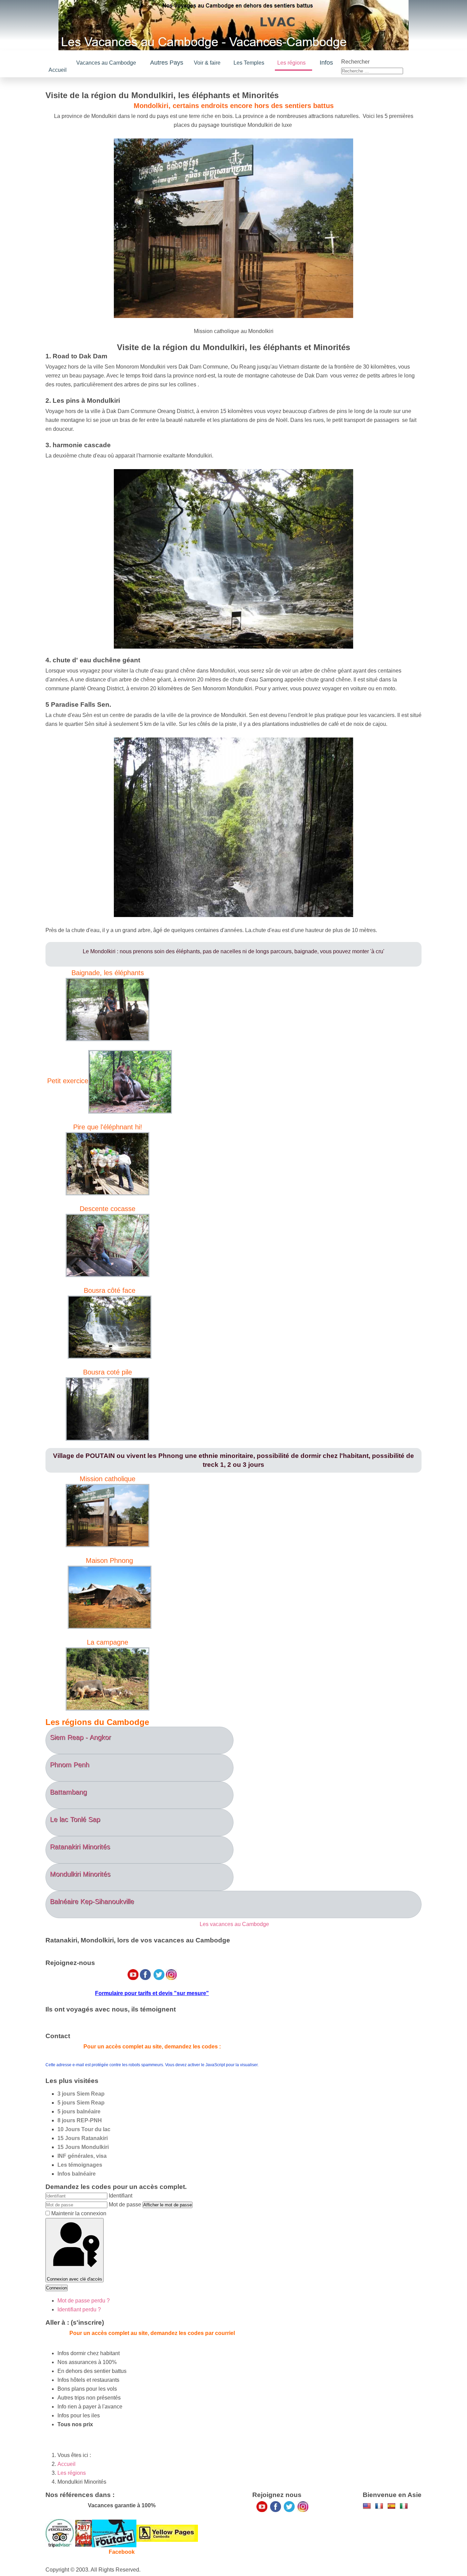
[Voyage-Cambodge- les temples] (367, 2517)
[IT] (404, 2517)
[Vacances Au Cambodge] (289, 2518)
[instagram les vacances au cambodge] (303, 2518)
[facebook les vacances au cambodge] (276, 2518)
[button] (176, 62)
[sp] (391, 2517)
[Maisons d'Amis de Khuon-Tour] (60, 2545)
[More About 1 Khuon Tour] (167, 2545)
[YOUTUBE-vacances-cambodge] (262, 2518)
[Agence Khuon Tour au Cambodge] (114, 2545)
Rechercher (355, 68)
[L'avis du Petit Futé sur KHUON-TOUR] (84, 2545)
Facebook (122, 2564)
